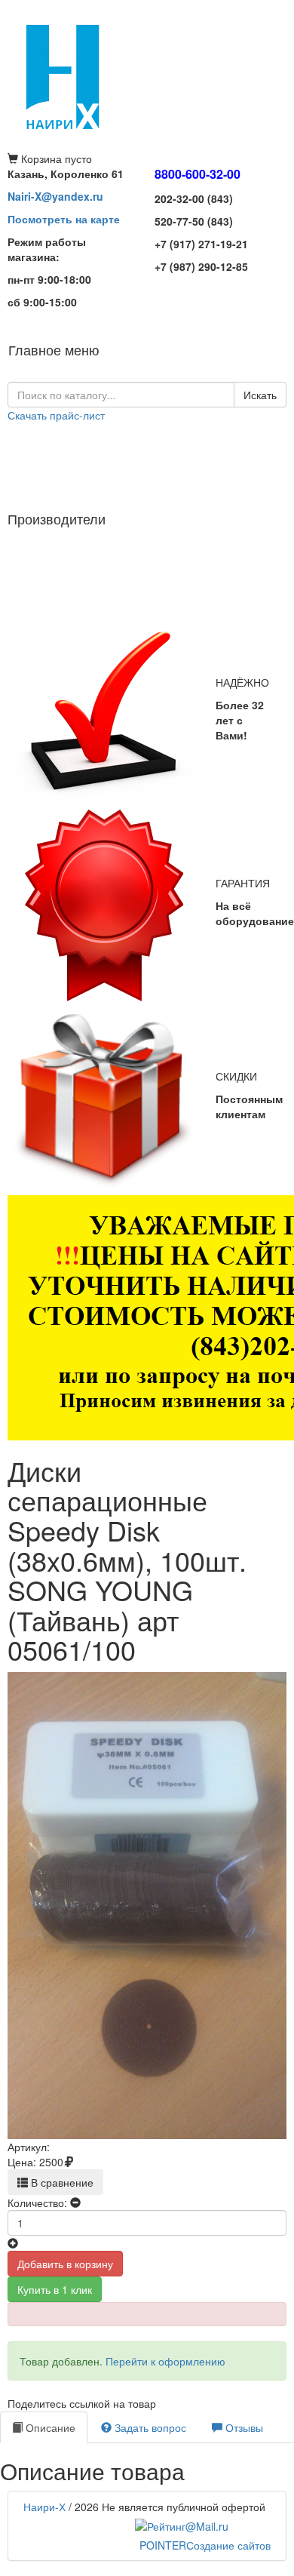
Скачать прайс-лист (56, 415)
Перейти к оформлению (165, 2361)
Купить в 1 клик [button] (55, 2289)
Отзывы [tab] (243, 2427)
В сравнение (61, 2182)
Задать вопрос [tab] (149, 2427)
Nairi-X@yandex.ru (55, 196)
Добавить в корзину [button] (65, 2264)
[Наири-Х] (147, 75)
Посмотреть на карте (64, 219)
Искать (260, 395)
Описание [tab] (49, 2427)
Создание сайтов (205, 2545)
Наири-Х (44, 2507)
